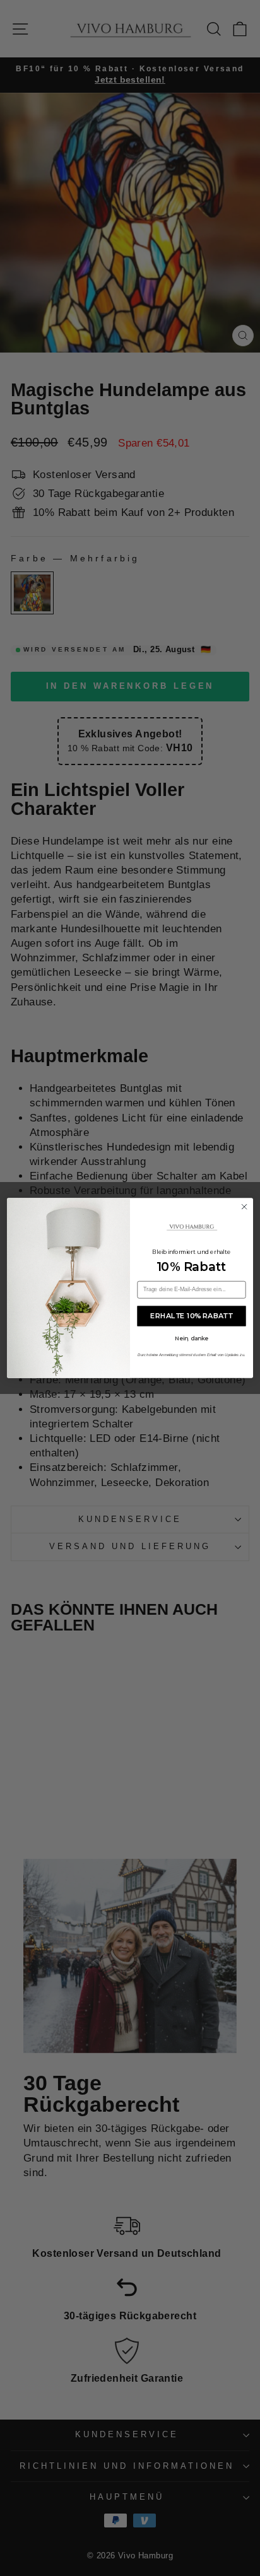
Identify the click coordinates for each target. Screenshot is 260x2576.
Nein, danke (192, 1338)
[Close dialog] (244, 1207)
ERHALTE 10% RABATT (192, 1316)
